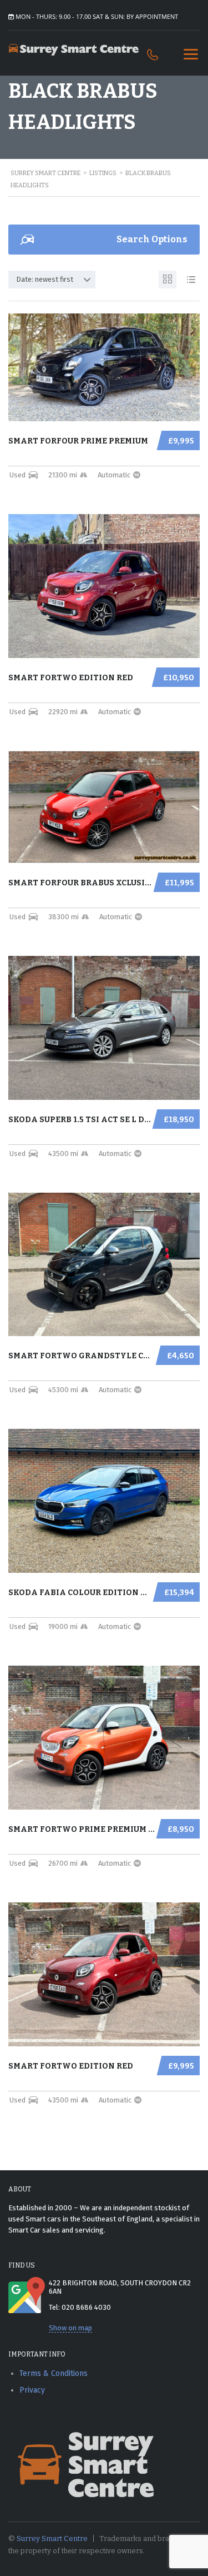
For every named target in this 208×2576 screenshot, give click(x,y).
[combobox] (52, 280)
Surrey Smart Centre (52, 2538)
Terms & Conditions (54, 2373)
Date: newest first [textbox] (45, 279)
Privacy (32, 2390)
